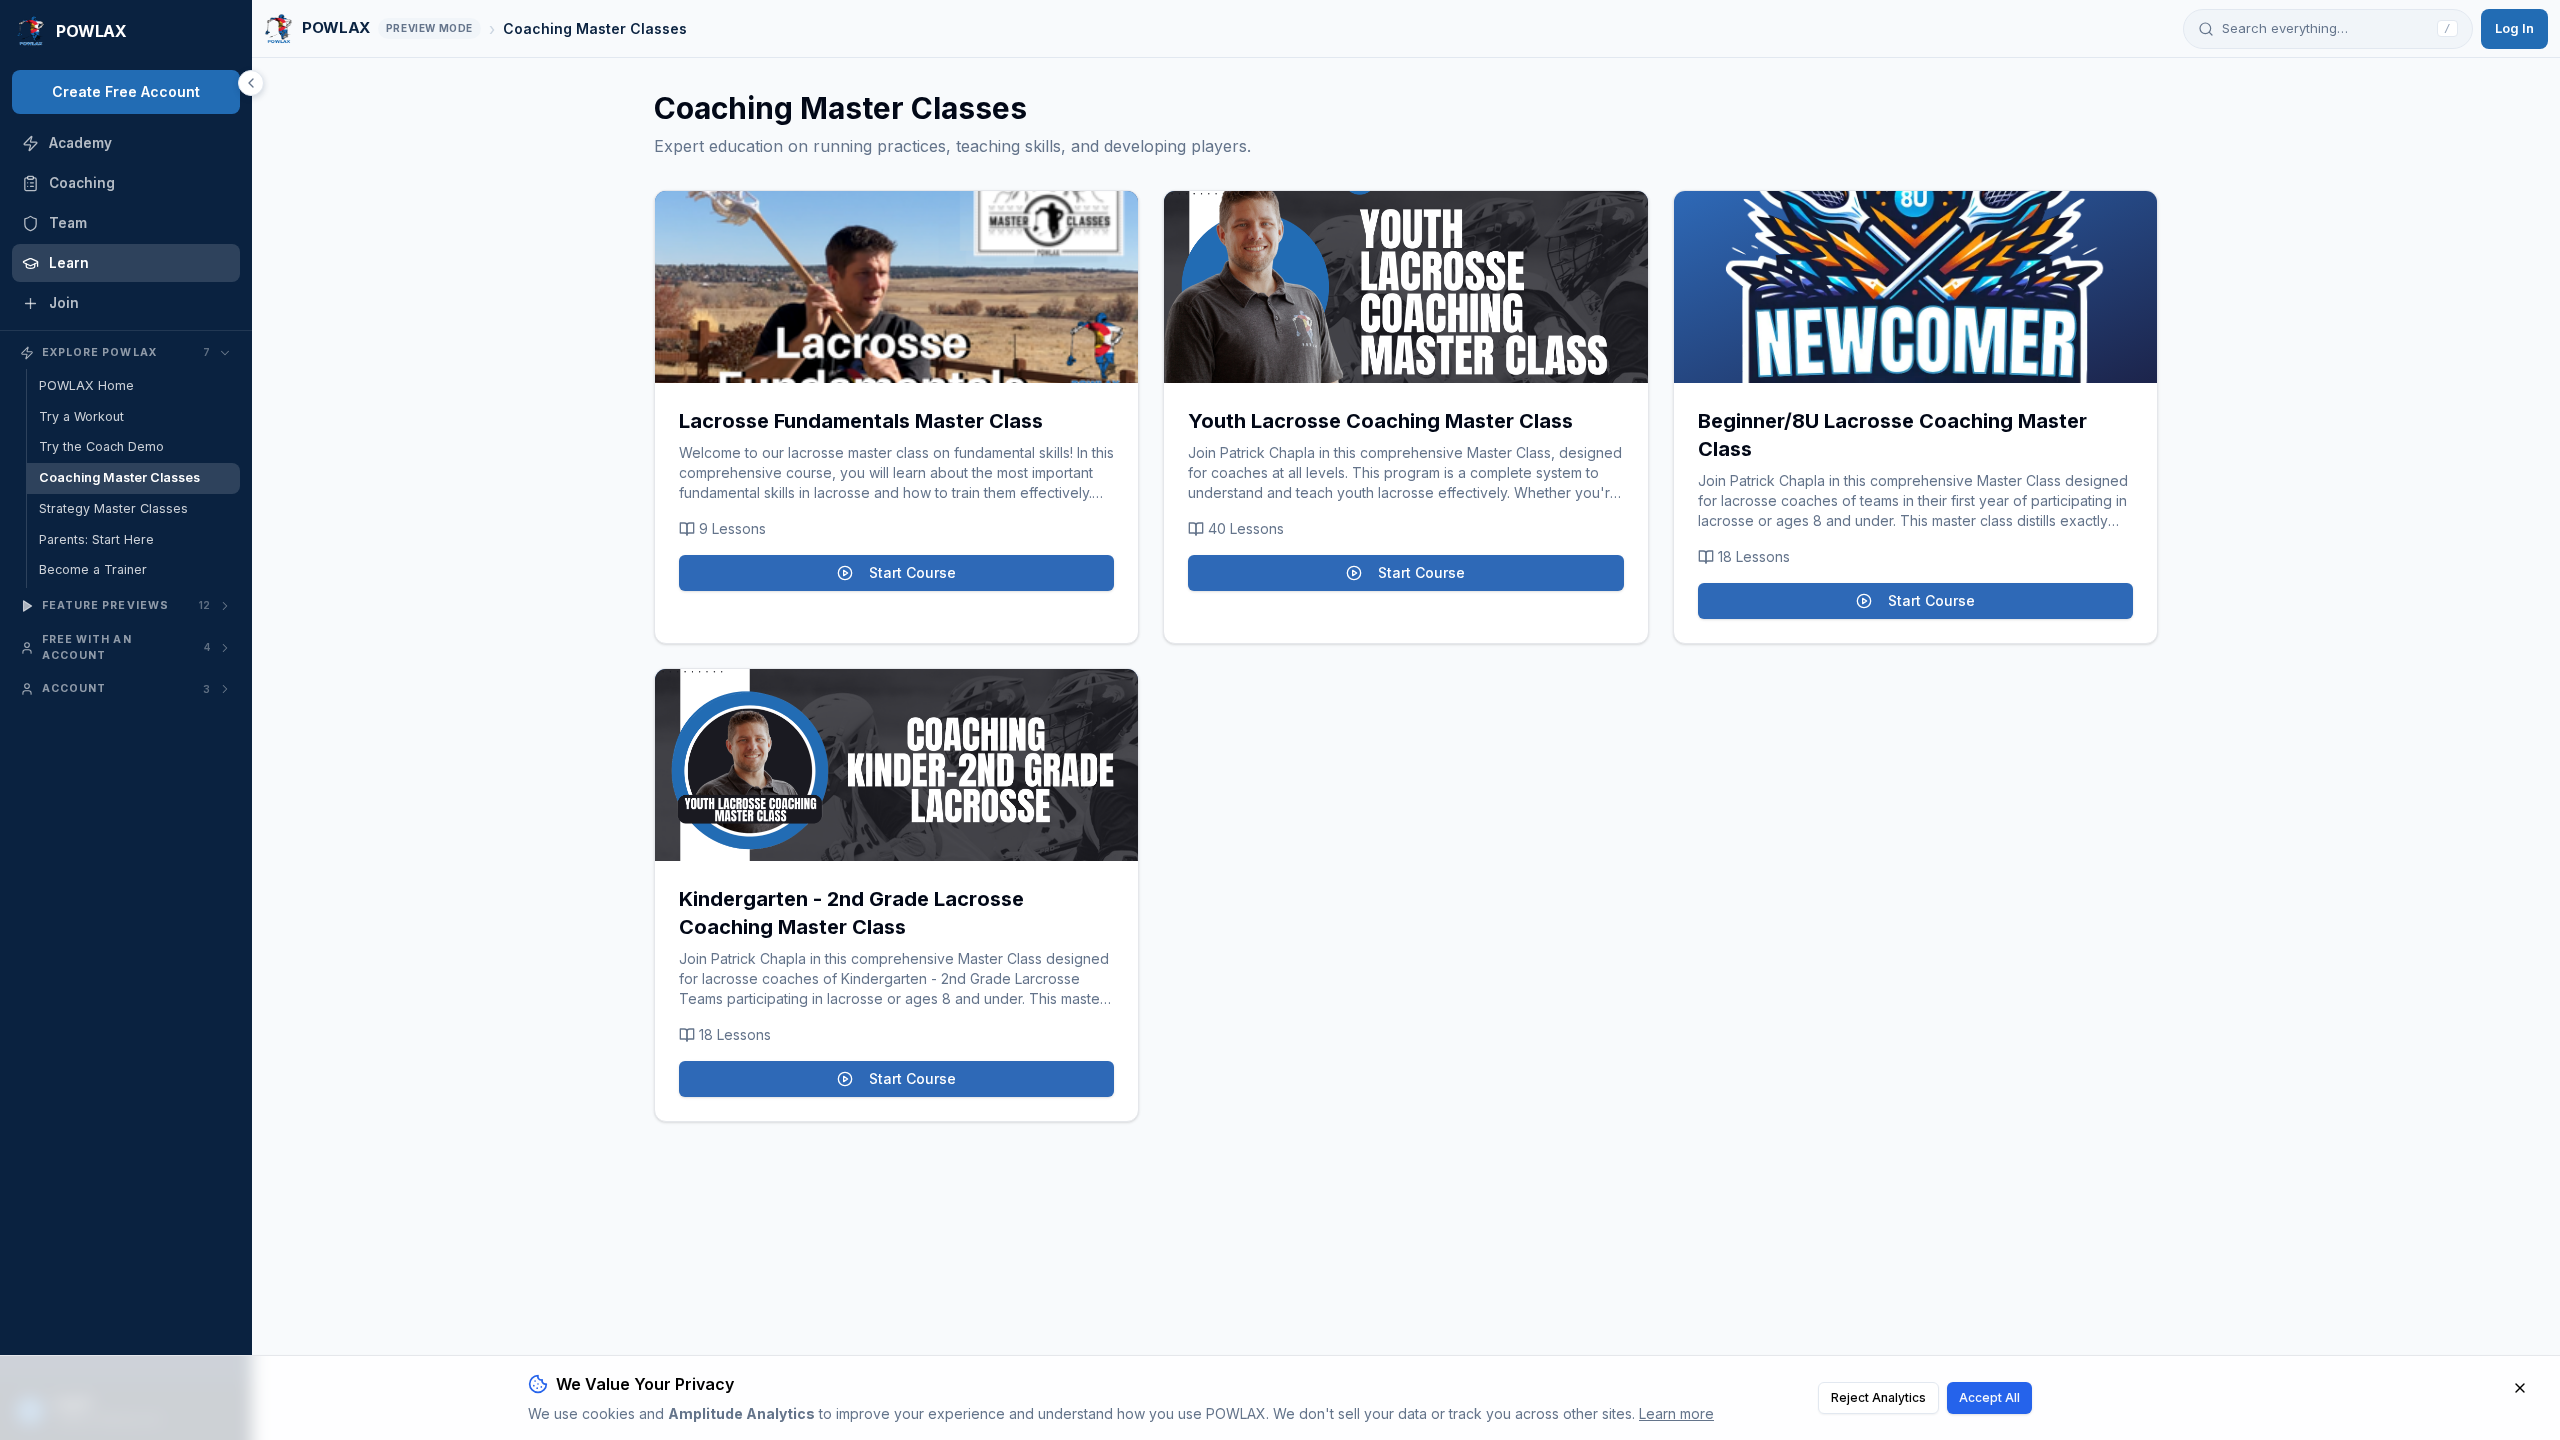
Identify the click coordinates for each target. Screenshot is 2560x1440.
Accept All (1989, 1397)
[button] (896, 287)
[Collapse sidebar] (251, 83)
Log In (2514, 28)
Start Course (912, 572)
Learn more (1676, 1413)
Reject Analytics (1878, 1397)
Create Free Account (126, 91)
